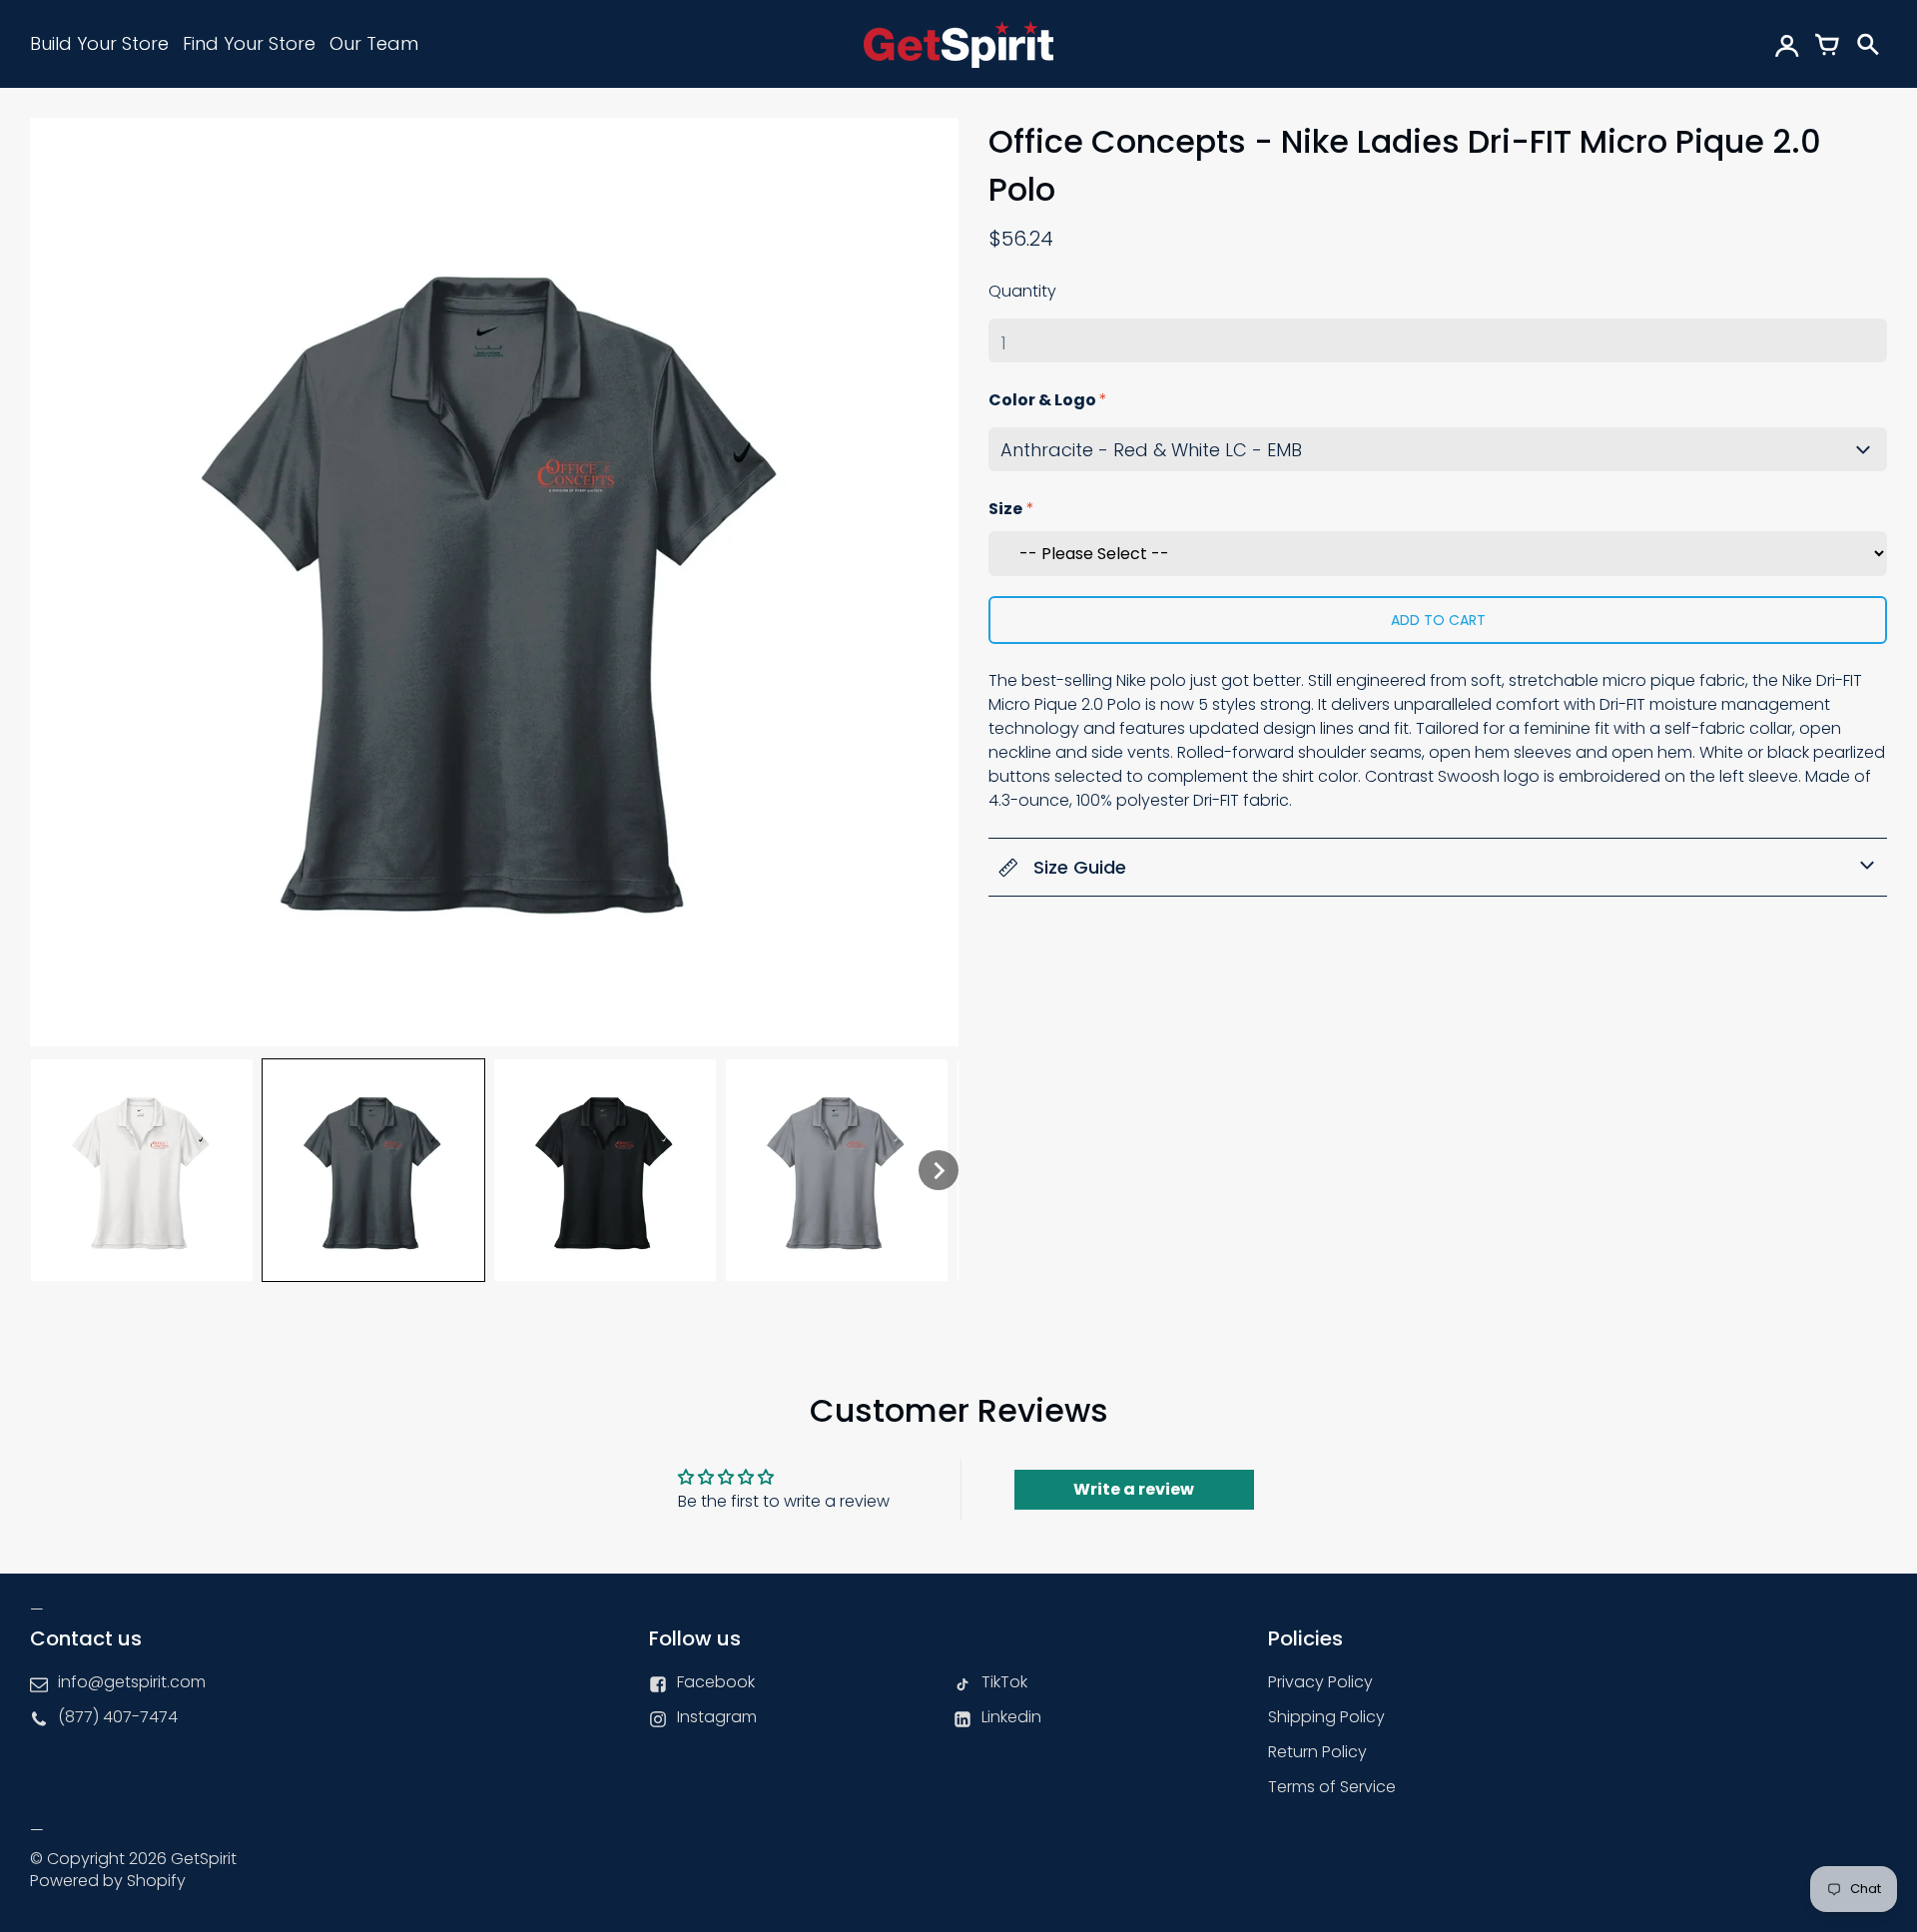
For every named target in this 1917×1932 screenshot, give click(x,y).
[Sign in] (1787, 44)
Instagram (717, 1717)
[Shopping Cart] (1827, 44)
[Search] (1867, 44)
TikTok (1004, 1682)
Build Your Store (99, 43)
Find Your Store (249, 43)
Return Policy (1317, 1752)
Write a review (1134, 1489)
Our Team (374, 43)
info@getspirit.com (132, 1682)
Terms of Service (1332, 1787)
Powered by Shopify (108, 1881)
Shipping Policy (1326, 1717)
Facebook (716, 1682)
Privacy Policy (1320, 1682)
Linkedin (1011, 1717)
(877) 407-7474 (118, 1717)
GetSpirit (204, 1859)
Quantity (1022, 291)
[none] (142, 1170)
